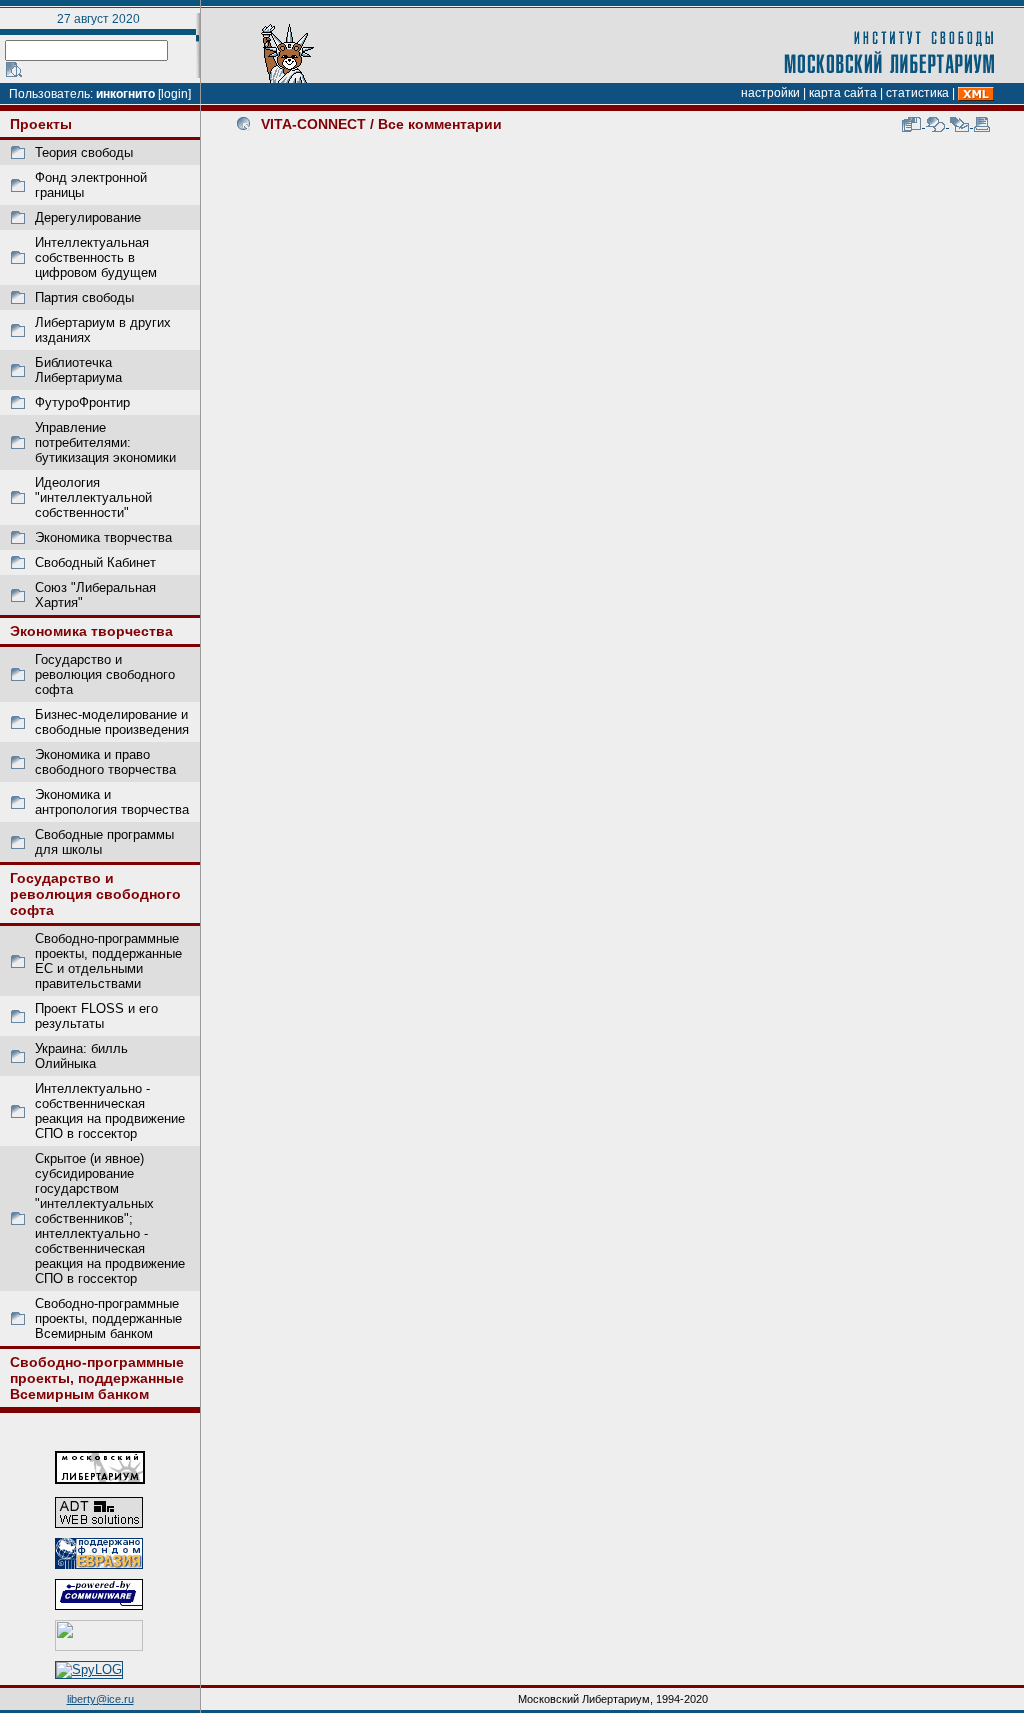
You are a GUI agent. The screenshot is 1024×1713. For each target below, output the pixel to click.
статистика (917, 93)
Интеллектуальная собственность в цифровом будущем (96, 257)
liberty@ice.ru (100, 1699)
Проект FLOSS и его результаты (96, 1016)
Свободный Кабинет (95, 562)
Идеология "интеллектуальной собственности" (93, 497)
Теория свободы (84, 152)
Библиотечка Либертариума (78, 370)
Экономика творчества (103, 537)
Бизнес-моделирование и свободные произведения (112, 722)
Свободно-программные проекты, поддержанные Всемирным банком (108, 1318)
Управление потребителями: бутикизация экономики (105, 442)
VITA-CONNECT (313, 124)
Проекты (41, 124)
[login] (174, 94)
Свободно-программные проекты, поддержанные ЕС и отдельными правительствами (108, 961)
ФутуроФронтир (82, 402)
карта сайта (843, 93)
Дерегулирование (88, 217)
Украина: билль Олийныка (81, 1056)
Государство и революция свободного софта (105, 674)
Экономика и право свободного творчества (105, 762)
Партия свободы (84, 297)
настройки (770, 93)
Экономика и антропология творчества (112, 802)
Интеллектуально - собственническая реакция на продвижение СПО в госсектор (110, 1111)
